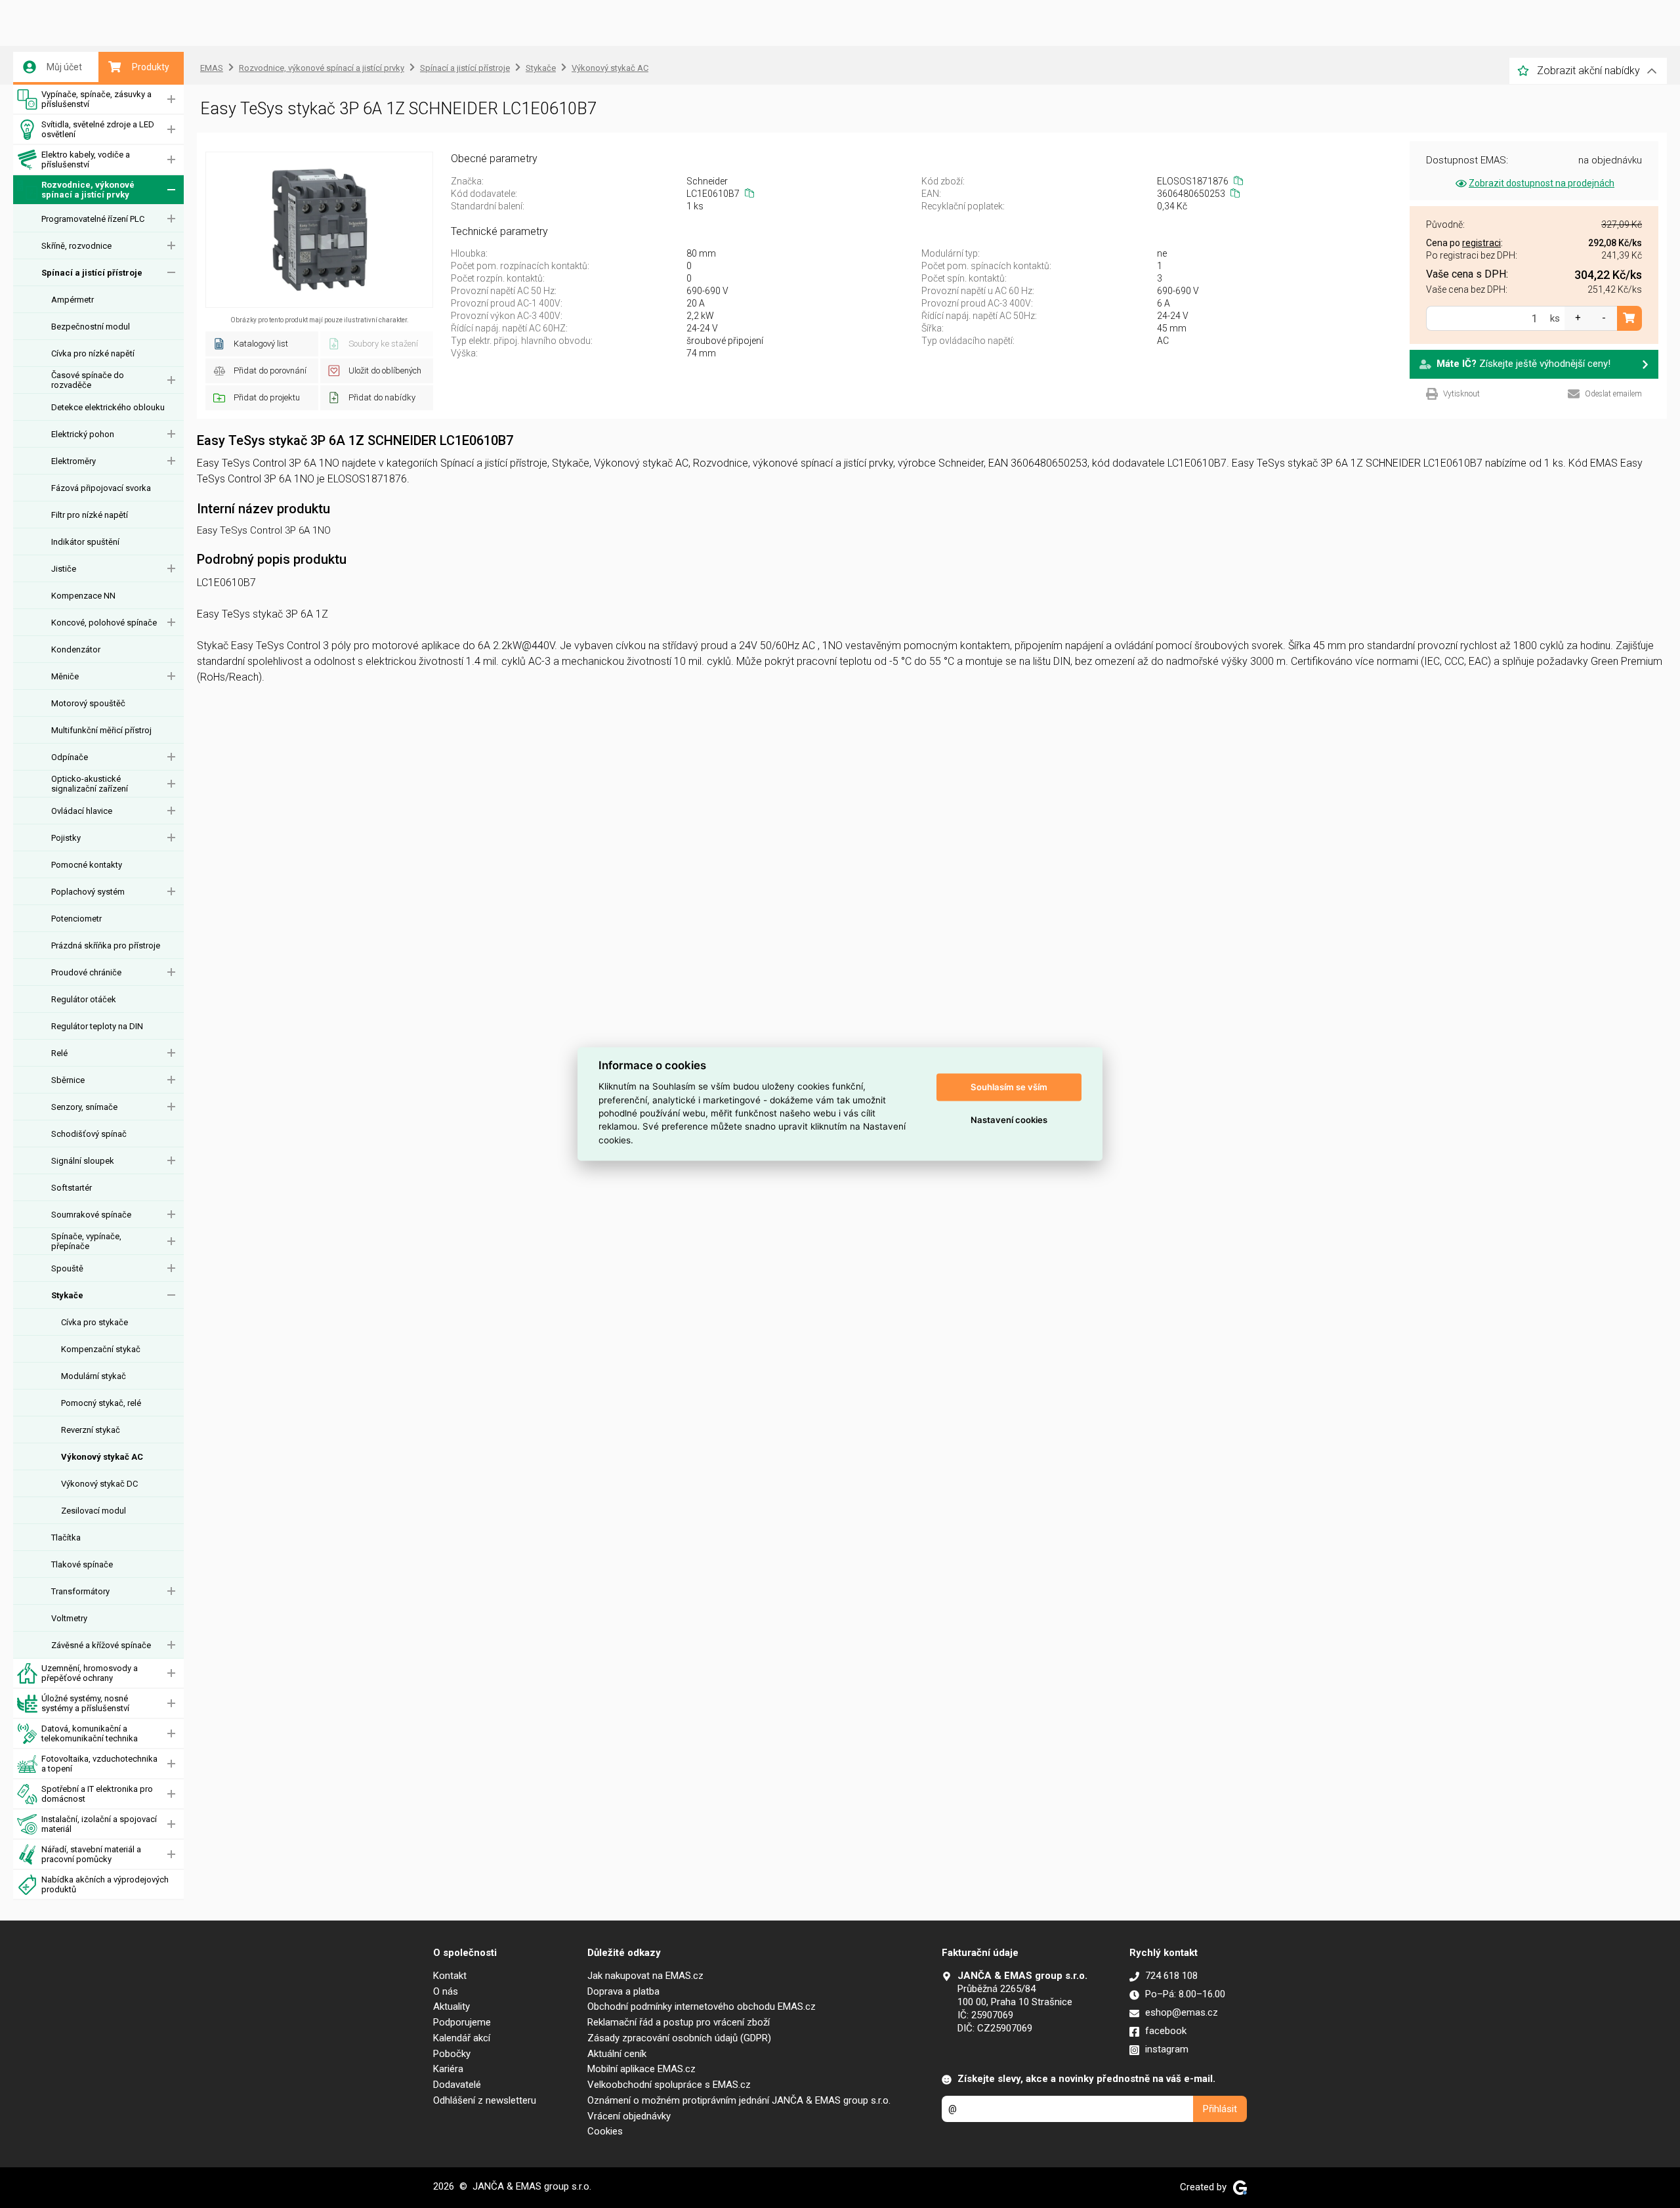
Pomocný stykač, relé (101, 1403)
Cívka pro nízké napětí (93, 353)
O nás (446, 1991)
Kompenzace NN (83, 596)
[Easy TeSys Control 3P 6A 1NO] (319, 230)
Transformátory (80, 1591)
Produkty (151, 67)
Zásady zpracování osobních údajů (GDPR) (679, 2038)
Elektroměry (73, 461)
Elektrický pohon (83, 434)
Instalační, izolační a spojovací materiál (99, 1824)
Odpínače (70, 757)
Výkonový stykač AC (102, 1457)
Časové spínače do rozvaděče (88, 380)
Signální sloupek (83, 1161)
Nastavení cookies (1009, 1120)
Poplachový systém (88, 892)
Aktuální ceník (617, 2054)
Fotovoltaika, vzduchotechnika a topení (99, 1764)
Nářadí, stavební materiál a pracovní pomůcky (91, 1854)
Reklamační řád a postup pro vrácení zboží (679, 2022)
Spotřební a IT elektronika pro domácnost (97, 1794)
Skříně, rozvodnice (76, 246)
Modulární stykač (94, 1376)
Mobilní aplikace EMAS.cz (641, 2069)
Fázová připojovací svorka (101, 488)
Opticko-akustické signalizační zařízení (90, 784)
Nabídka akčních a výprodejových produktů (105, 1884)
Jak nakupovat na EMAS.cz (645, 1976)
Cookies (605, 2131)
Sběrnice (68, 1080)
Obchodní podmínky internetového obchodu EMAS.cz (702, 2006)
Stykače (67, 1295)
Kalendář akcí (462, 2038)
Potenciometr (76, 919)
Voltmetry (69, 1618)
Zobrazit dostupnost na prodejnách (1542, 183)
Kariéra (448, 2069)
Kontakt (450, 1976)
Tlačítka (66, 1538)
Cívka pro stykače (94, 1322)
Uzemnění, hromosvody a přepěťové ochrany (90, 1673)
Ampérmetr (73, 300)
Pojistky (66, 838)
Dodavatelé (457, 2085)
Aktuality (451, 2006)
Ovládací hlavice (82, 811)
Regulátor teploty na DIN (97, 1026)
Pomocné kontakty (87, 865)
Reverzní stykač (91, 1430)
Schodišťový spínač (89, 1134)
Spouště (67, 1268)
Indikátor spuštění (85, 542)
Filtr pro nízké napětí (90, 515)
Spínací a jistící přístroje (92, 273)
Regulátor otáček (84, 999)
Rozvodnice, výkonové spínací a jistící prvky (88, 190)
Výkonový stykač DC (99, 1484)
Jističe (64, 569)
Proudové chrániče (86, 972)
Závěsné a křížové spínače (101, 1645)
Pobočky (452, 2054)
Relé (59, 1053)
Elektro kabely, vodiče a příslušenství (86, 159)
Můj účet (64, 67)
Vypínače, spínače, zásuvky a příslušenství (96, 99)
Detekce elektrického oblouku (108, 407)
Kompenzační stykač (101, 1349)
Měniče (65, 676)
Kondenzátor (76, 649)
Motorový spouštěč (88, 703)
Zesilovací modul (94, 1511)
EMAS (212, 68)
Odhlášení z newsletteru (485, 2100)
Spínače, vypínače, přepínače (86, 1241)
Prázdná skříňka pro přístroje (106, 945)
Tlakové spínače (82, 1564)
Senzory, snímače (84, 1107)
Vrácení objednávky (629, 2116)
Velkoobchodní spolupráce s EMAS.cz (669, 2085)
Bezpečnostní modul (91, 327)
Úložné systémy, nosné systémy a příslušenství (85, 1703)
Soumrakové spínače (91, 1215)
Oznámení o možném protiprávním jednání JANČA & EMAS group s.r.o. (739, 2100)
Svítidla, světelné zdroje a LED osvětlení (98, 129)
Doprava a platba (623, 1991)
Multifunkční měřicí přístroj (101, 730)
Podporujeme (462, 2022)
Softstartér (72, 1188)
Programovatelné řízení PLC (93, 219)
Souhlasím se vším (1009, 1087)
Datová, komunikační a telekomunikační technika (90, 1733)
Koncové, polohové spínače (104, 623)
